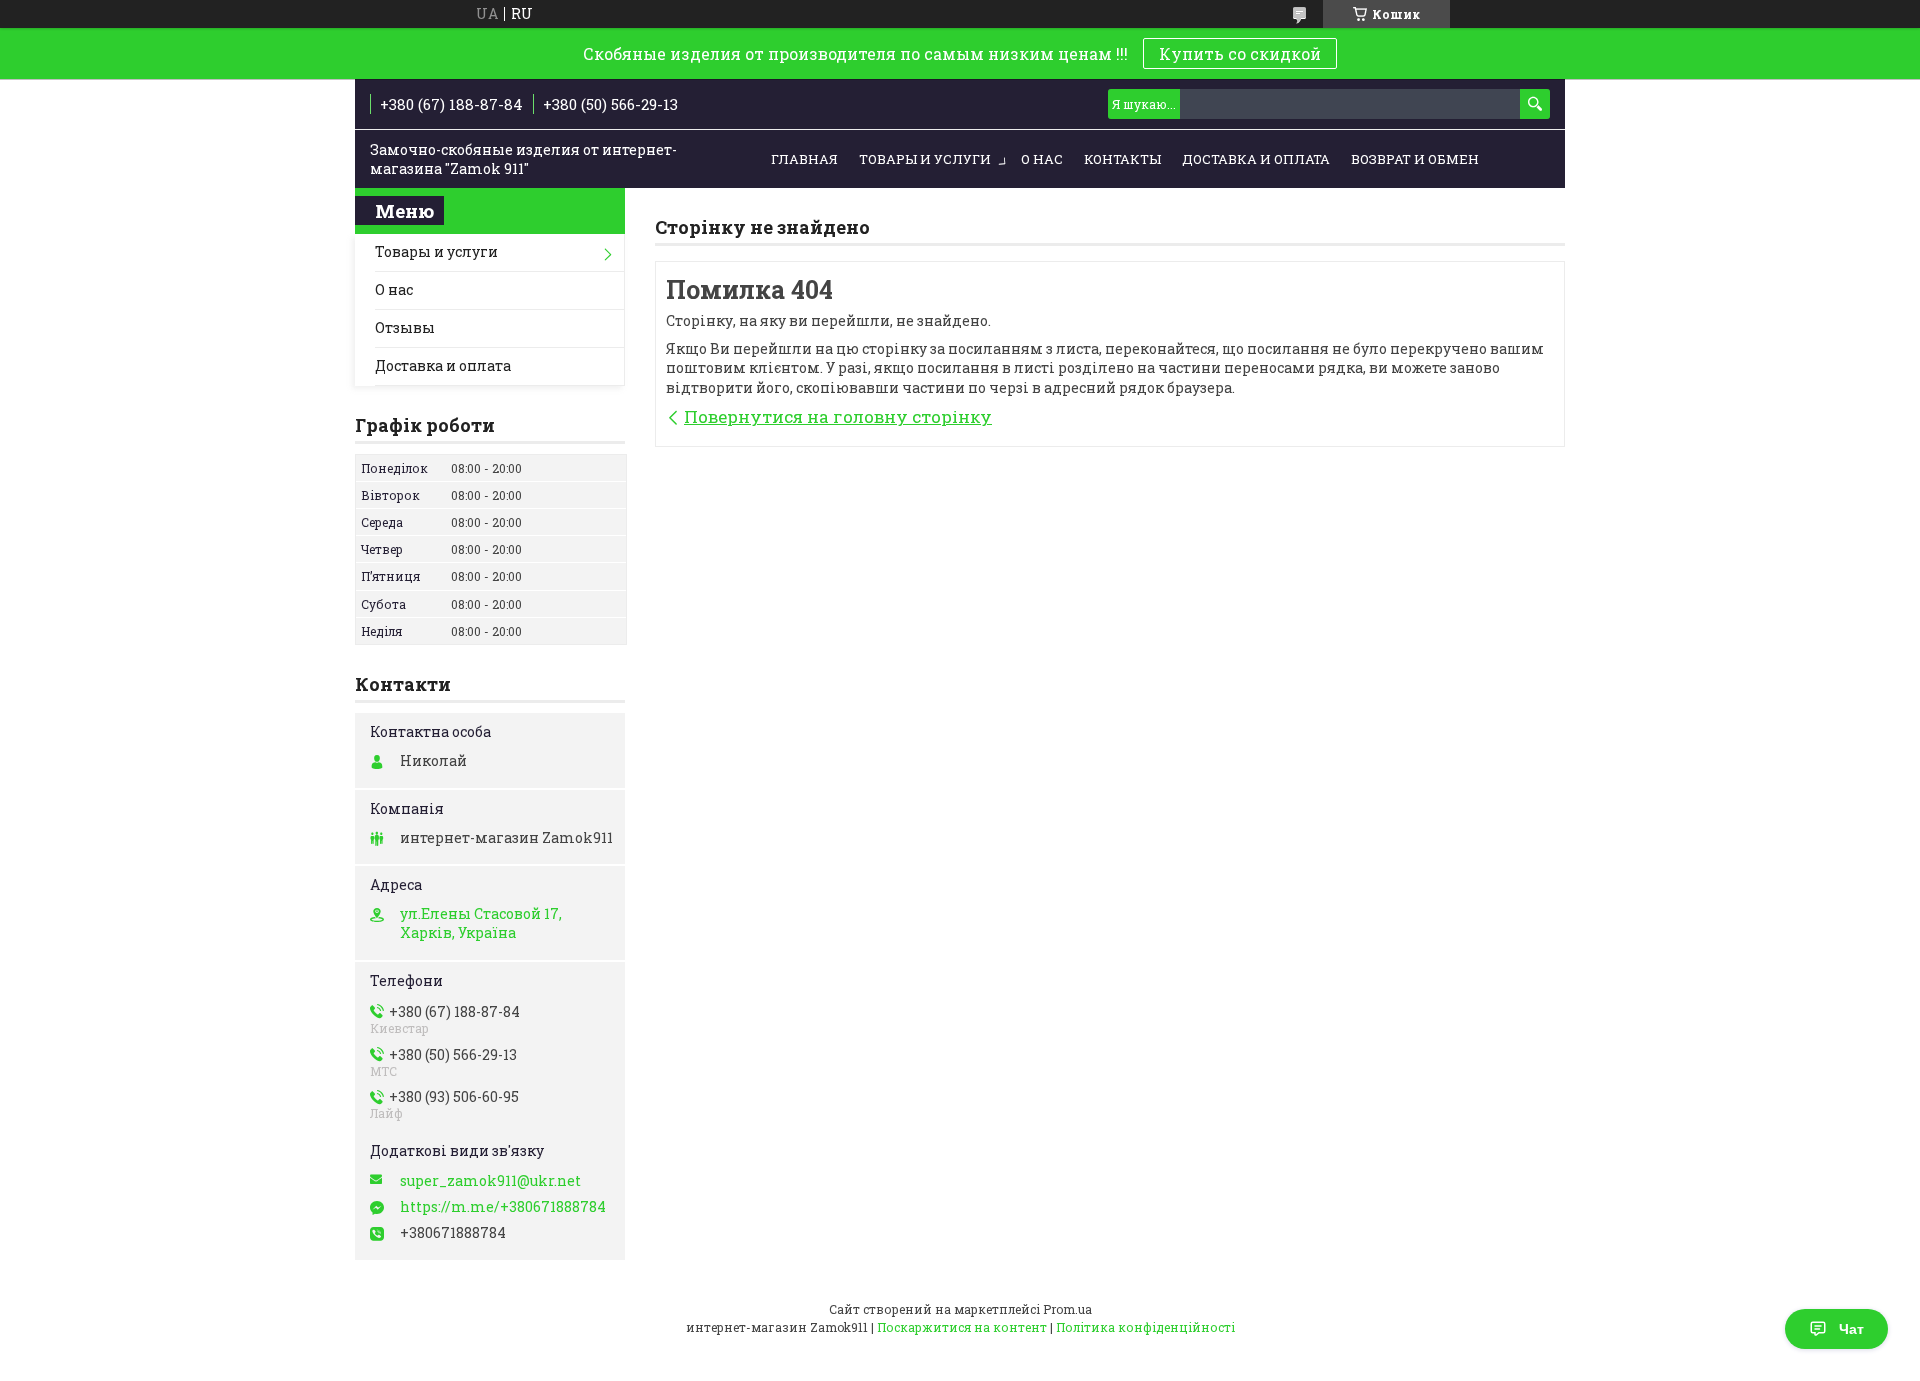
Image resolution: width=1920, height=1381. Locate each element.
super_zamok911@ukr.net (490, 1181)
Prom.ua (1067, 1309)
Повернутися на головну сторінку (838, 416)
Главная (804, 159)
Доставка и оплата (1256, 159)
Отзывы (405, 327)
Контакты (1122, 159)
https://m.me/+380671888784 (503, 1207)
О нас (1042, 159)
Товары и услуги (925, 159)
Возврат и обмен (1415, 159)
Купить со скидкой (1240, 53)
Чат (1851, 1329)
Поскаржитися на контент (962, 1327)
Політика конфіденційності (1145, 1327)
